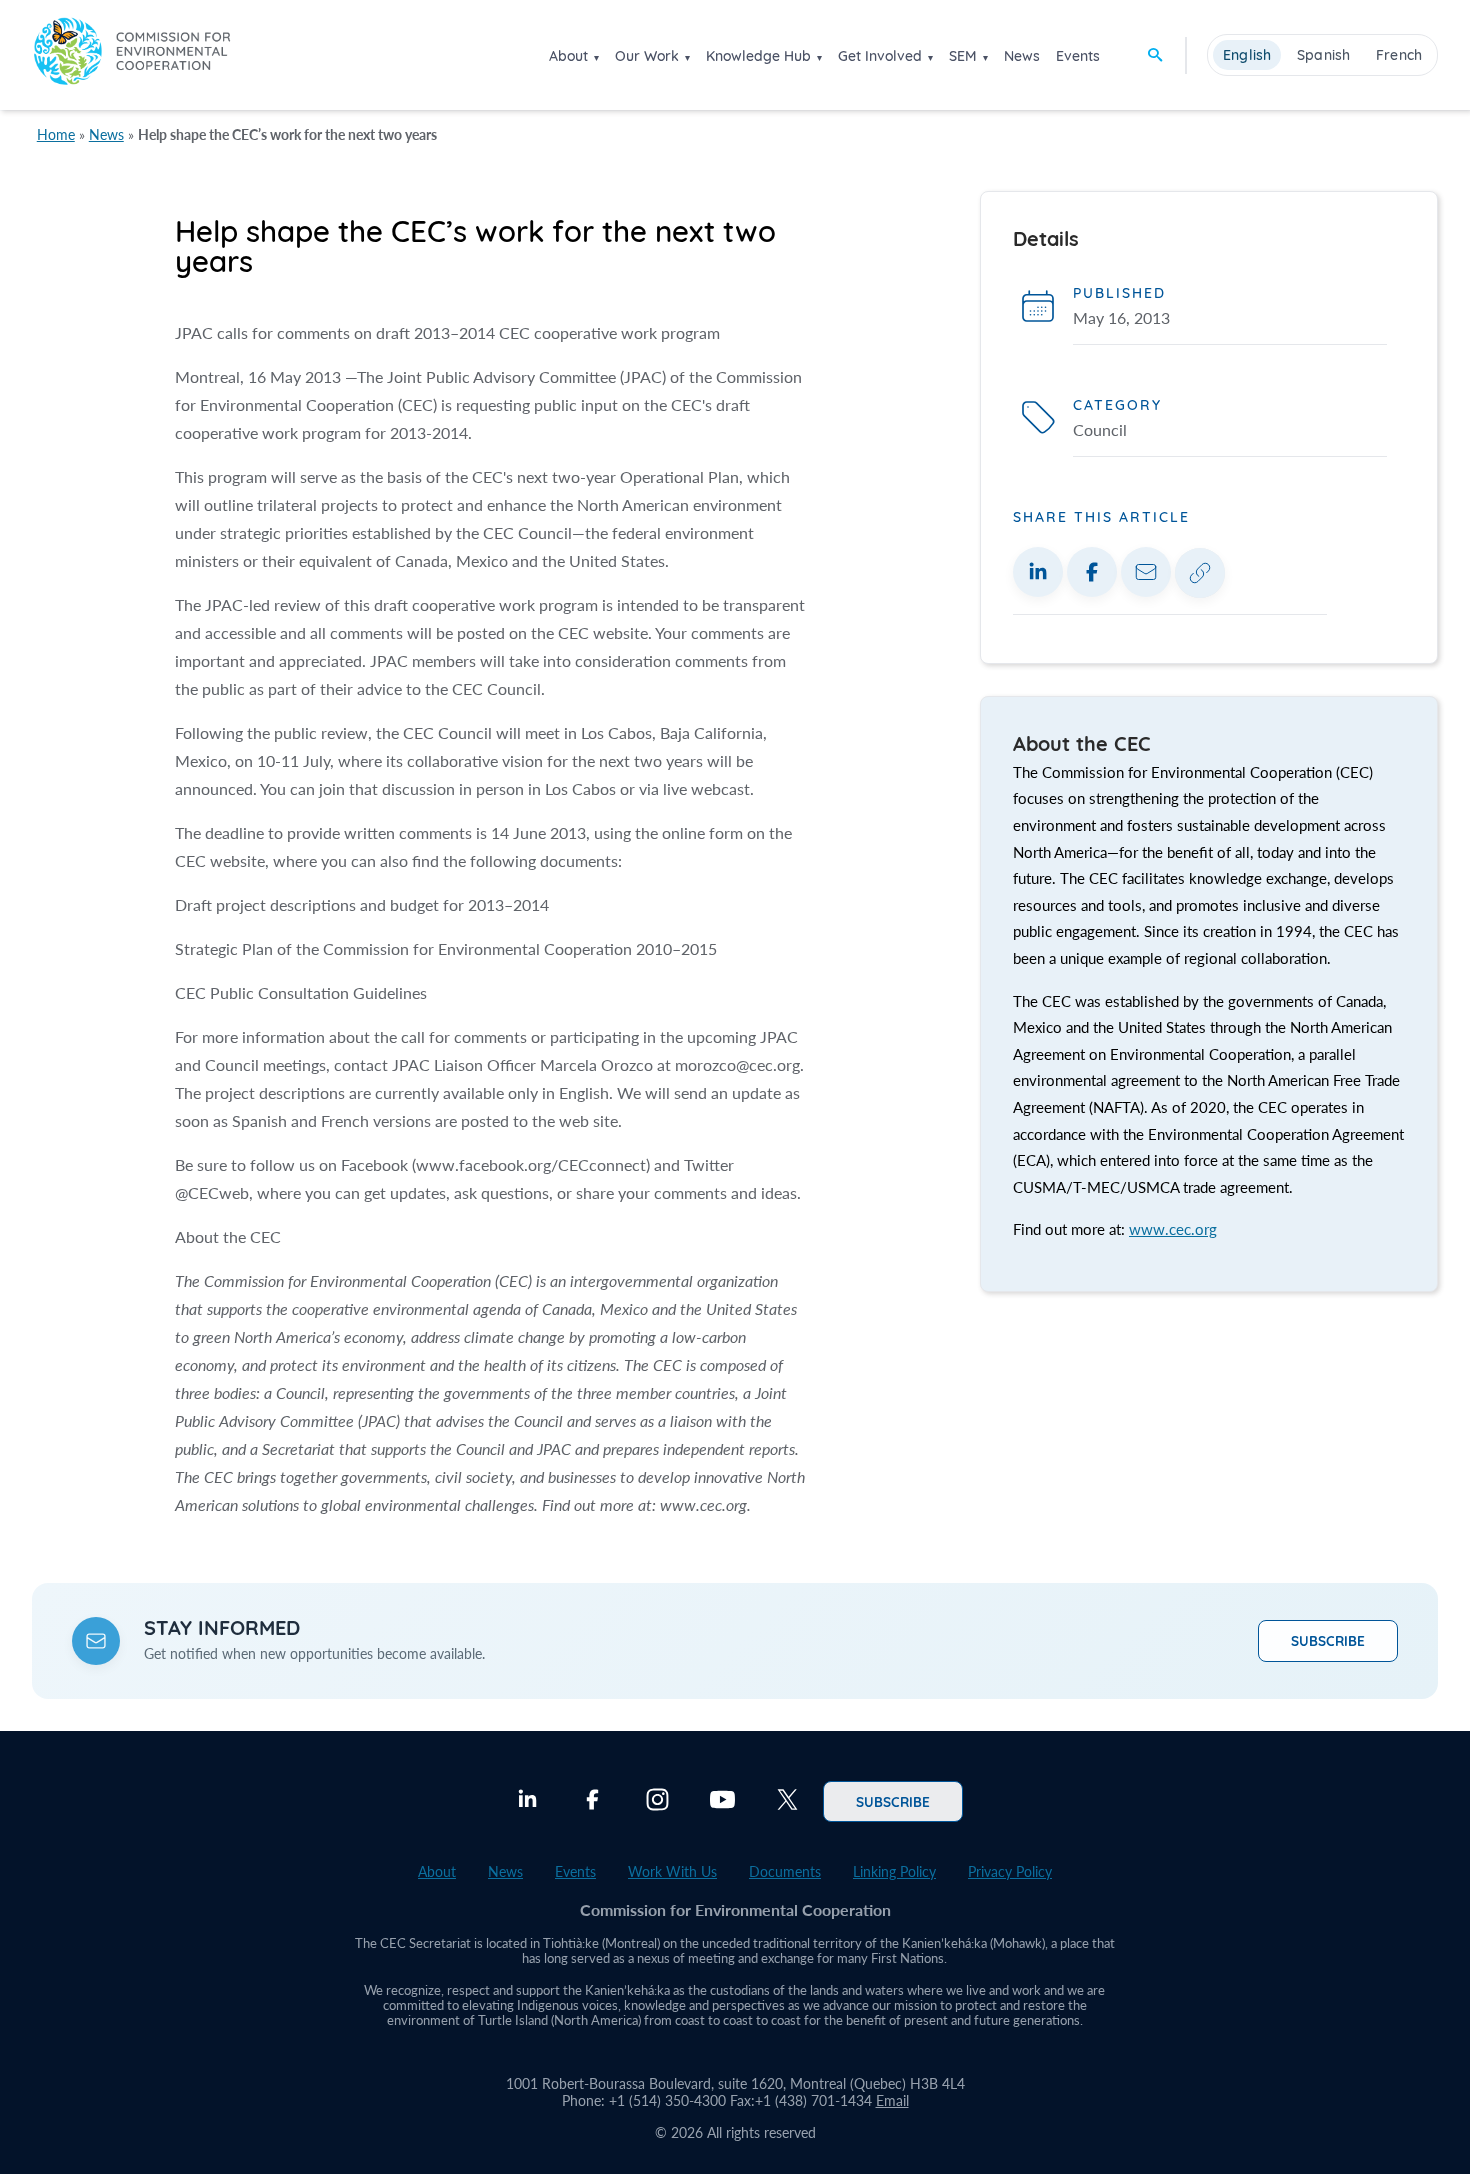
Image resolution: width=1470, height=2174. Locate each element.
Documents (785, 1871)
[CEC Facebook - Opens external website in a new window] (592, 1802)
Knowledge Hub (758, 56)
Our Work (647, 56)
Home (56, 134)
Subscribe (1328, 1640)
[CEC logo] (132, 54)
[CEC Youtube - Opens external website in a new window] (722, 1802)
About (568, 56)
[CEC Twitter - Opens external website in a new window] (787, 1802)
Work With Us (672, 1871)
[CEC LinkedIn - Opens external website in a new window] (527, 1802)
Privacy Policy (1010, 1871)
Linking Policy (894, 1871)
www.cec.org (1173, 1229)
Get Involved (880, 56)
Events (1078, 56)
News (1022, 56)
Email (892, 2100)
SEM (963, 56)
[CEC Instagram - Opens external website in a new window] (657, 1802)
